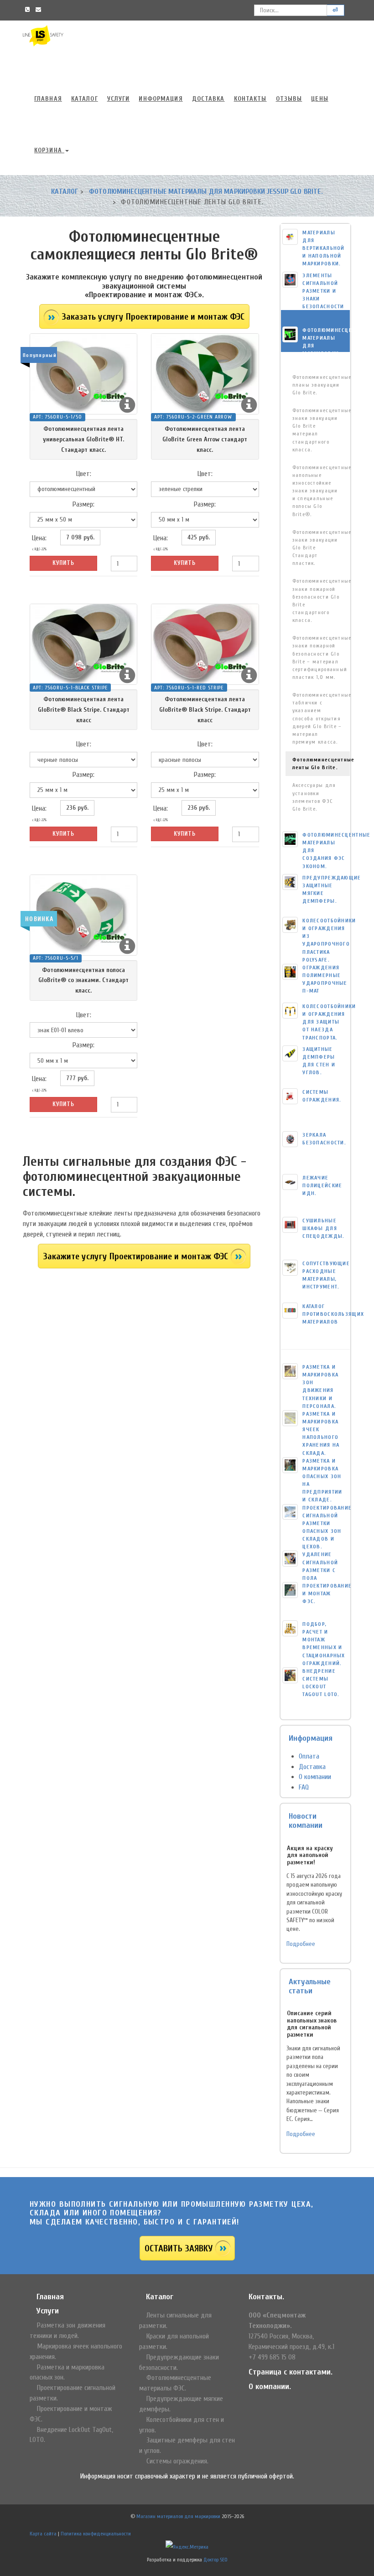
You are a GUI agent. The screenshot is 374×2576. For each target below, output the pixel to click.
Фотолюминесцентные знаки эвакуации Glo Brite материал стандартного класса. (321, 430)
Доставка (208, 99)
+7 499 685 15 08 (272, 2357)
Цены (319, 99)
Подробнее (301, 1944)
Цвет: (84, 474)
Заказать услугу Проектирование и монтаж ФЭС (153, 317)
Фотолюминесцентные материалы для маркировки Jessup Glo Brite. (206, 191)
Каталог (85, 99)
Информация (161, 99)
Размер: (83, 504)
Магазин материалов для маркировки (178, 2516)
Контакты (250, 99)
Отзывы (289, 99)
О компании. (270, 2387)
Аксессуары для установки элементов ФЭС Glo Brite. (314, 797)
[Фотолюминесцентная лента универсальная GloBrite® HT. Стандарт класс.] (83, 374)
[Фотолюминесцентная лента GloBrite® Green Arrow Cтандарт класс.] (205, 374)
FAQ (304, 1787)
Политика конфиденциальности (96, 2534)
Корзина (49, 150)
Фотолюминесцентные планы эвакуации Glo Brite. (321, 385)
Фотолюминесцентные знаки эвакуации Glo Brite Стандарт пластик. (321, 548)
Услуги (119, 99)
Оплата (309, 1756)
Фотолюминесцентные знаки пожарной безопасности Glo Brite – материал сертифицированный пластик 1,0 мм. (321, 657)
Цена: (39, 543)
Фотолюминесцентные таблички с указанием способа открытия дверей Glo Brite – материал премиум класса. (321, 718)
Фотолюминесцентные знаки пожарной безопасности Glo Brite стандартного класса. (321, 600)
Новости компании (306, 1821)
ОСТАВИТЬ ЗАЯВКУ (179, 2248)
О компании (315, 1777)
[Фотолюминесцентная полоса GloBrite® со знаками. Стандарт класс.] (83, 915)
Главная (48, 99)
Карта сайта (43, 2534)
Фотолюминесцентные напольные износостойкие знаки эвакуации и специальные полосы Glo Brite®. (321, 491)
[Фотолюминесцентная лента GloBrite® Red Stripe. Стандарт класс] (205, 644)
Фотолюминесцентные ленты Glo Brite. (321, 763)
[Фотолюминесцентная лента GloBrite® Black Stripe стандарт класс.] (83, 644)
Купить (63, 563)
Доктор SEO (216, 2560)
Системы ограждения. (177, 2461)
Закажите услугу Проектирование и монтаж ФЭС (135, 1256)
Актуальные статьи (310, 1986)
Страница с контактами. (291, 2372)
